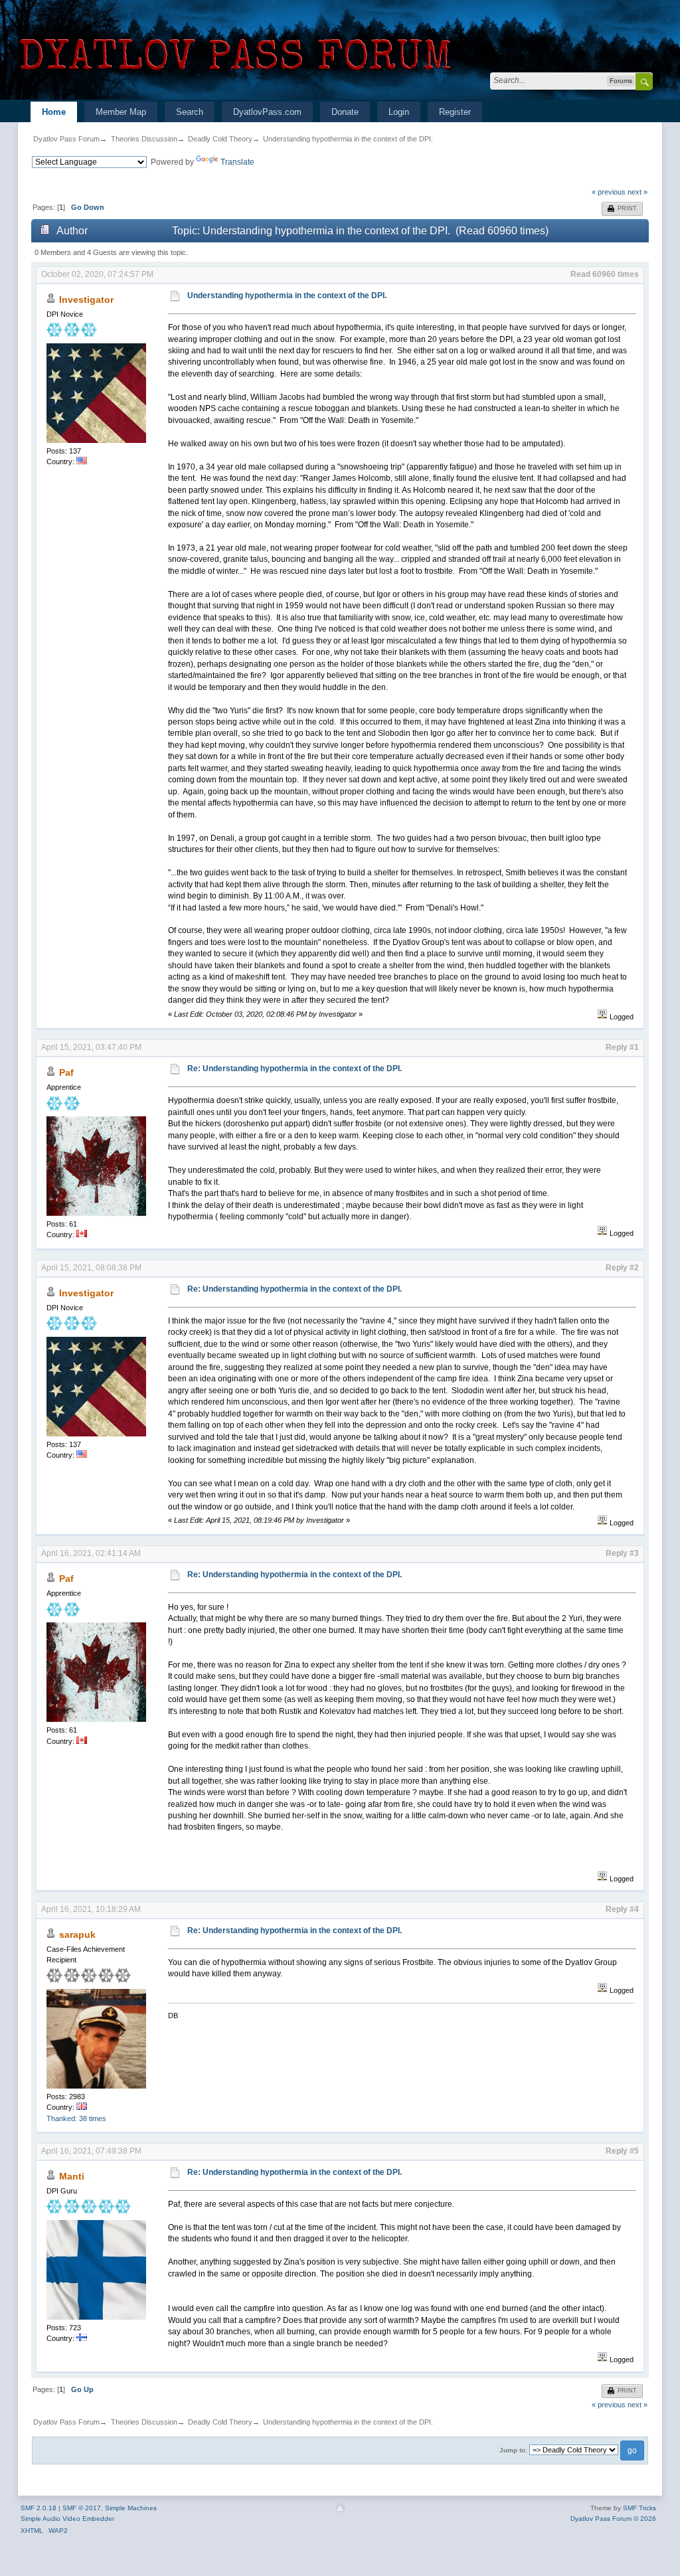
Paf (66, 1073)
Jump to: (513, 2450)
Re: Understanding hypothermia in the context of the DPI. (295, 1069)
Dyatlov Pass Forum (66, 139)
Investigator (86, 300)
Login (399, 112)
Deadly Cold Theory (220, 139)
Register (455, 112)
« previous (609, 192)
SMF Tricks (639, 2508)
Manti (72, 2176)
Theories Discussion (144, 139)
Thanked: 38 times (76, 2118)
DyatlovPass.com (267, 112)
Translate (237, 162)
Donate (345, 112)
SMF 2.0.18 (39, 2508)
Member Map (121, 112)
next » (637, 192)
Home (54, 112)
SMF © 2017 (82, 2508)
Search (190, 112)
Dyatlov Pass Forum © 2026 (613, 2519)
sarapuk (77, 1934)
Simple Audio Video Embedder (67, 2519)
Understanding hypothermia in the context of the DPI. (348, 139)
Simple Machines (131, 2508)
